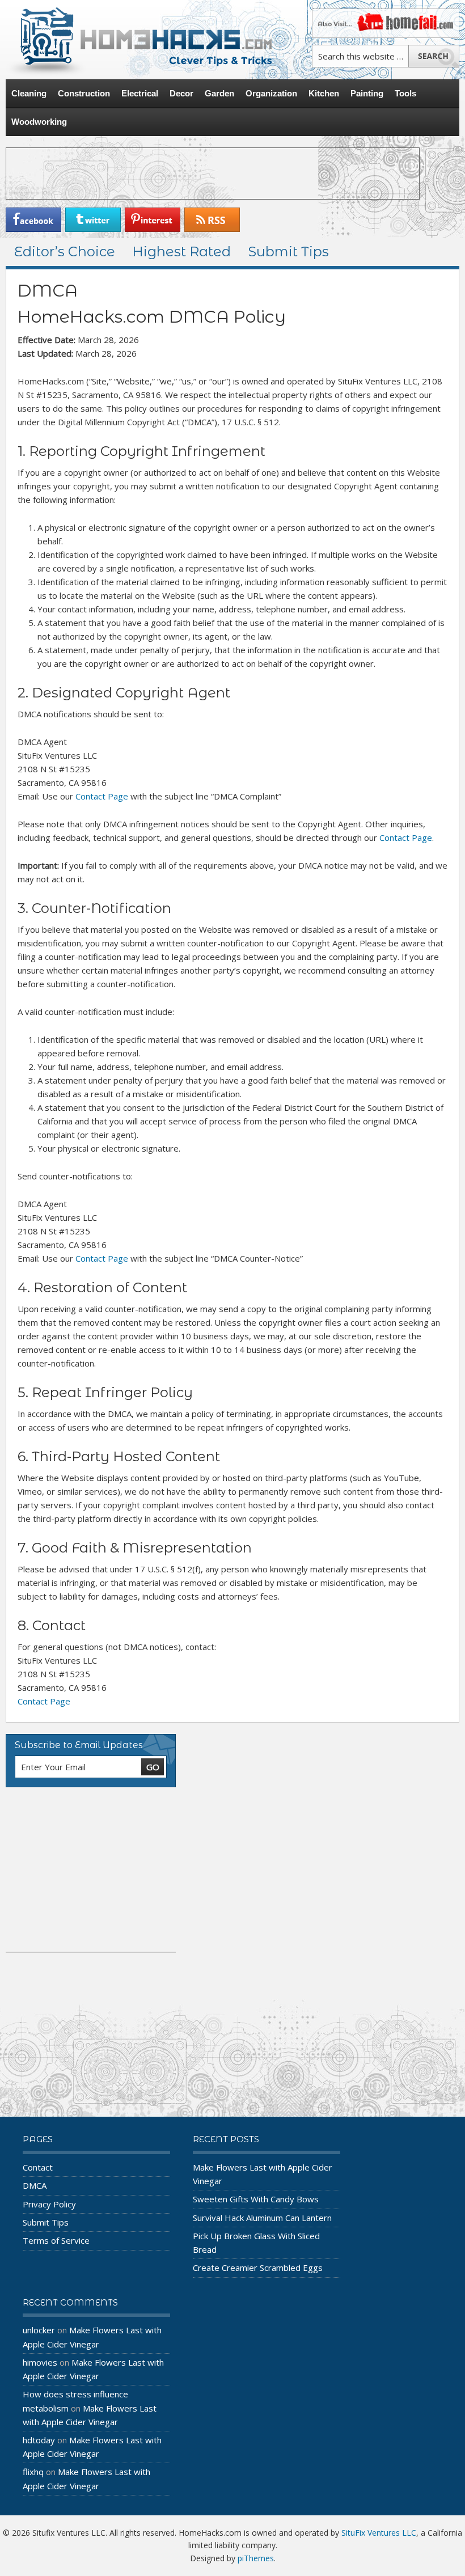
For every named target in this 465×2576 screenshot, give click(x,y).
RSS (212, 220)
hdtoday (39, 2440)
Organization (271, 93)
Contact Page (102, 796)
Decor (181, 93)
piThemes (256, 2558)
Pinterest (153, 220)
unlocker (39, 2330)
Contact (38, 2167)
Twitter (93, 220)
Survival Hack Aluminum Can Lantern (262, 2218)
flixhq (33, 2472)
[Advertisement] (213, 174)
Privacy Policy (49, 2204)
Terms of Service (56, 2240)
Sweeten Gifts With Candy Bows (256, 2199)
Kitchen (324, 93)
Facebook (33, 220)
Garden (219, 93)
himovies (40, 2362)
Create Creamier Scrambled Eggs (258, 2268)
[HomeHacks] (139, 40)
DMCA (35, 2185)
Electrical (140, 93)
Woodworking (39, 122)
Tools (405, 93)
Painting (367, 93)
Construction (84, 93)
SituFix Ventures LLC (379, 2533)
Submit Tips (288, 251)
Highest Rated (181, 251)
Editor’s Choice (65, 251)
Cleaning (29, 93)
